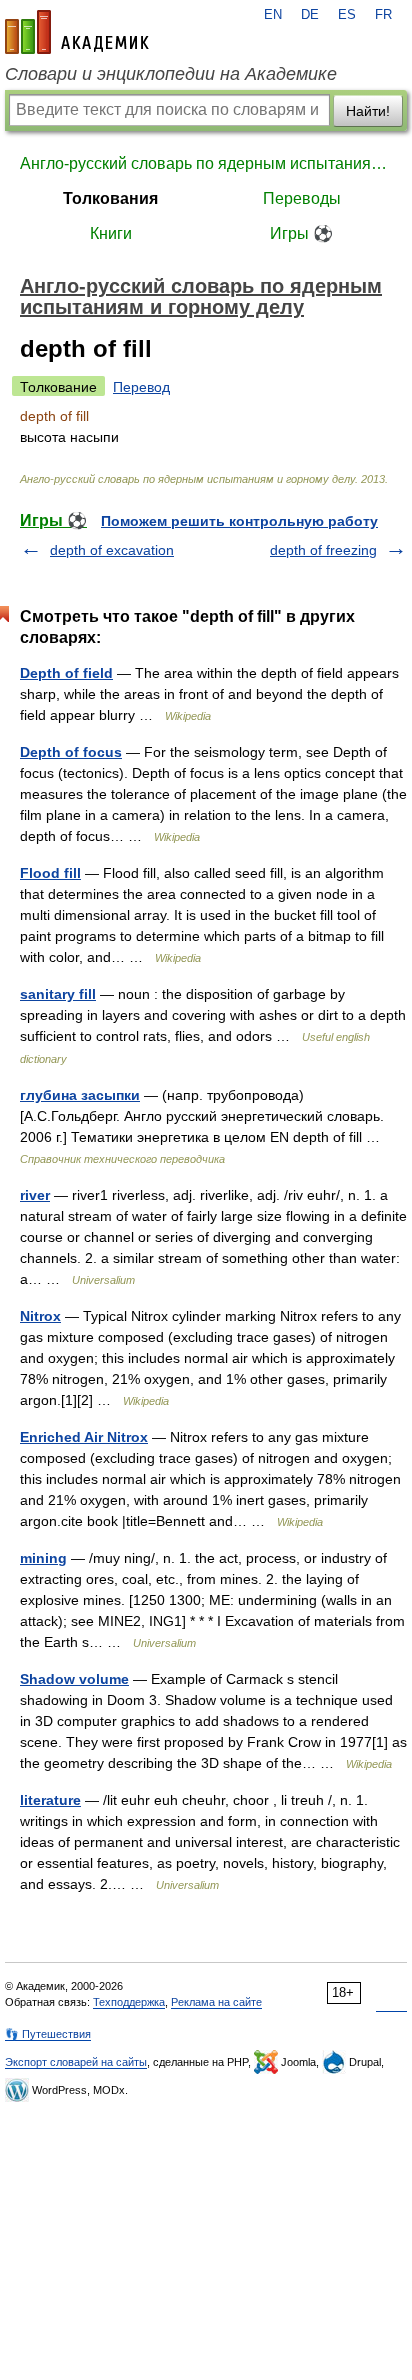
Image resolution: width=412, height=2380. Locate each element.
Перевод (141, 387)
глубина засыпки (80, 1095)
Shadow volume (74, 1679)
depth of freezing (323, 550)
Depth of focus (71, 752)
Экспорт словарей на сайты (76, 2062)
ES (347, 15)
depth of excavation (112, 550)
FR (383, 15)
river (35, 1195)
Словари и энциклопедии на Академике (171, 74)
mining (43, 1558)
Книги (111, 233)
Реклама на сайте (216, 2002)
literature (50, 1800)
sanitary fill (58, 994)
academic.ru (77, 32)
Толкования (110, 198)
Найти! (368, 111)
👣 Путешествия (48, 2034)
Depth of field (66, 673)
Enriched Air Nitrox (84, 1437)
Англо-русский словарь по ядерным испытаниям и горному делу (206, 163)
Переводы (302, 198)
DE (310, 15)
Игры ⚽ (301, 233)
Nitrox (40, 1316)
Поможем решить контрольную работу (239, 521)
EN (273, 15)
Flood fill (50, 873)
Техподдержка (129, 2002)
